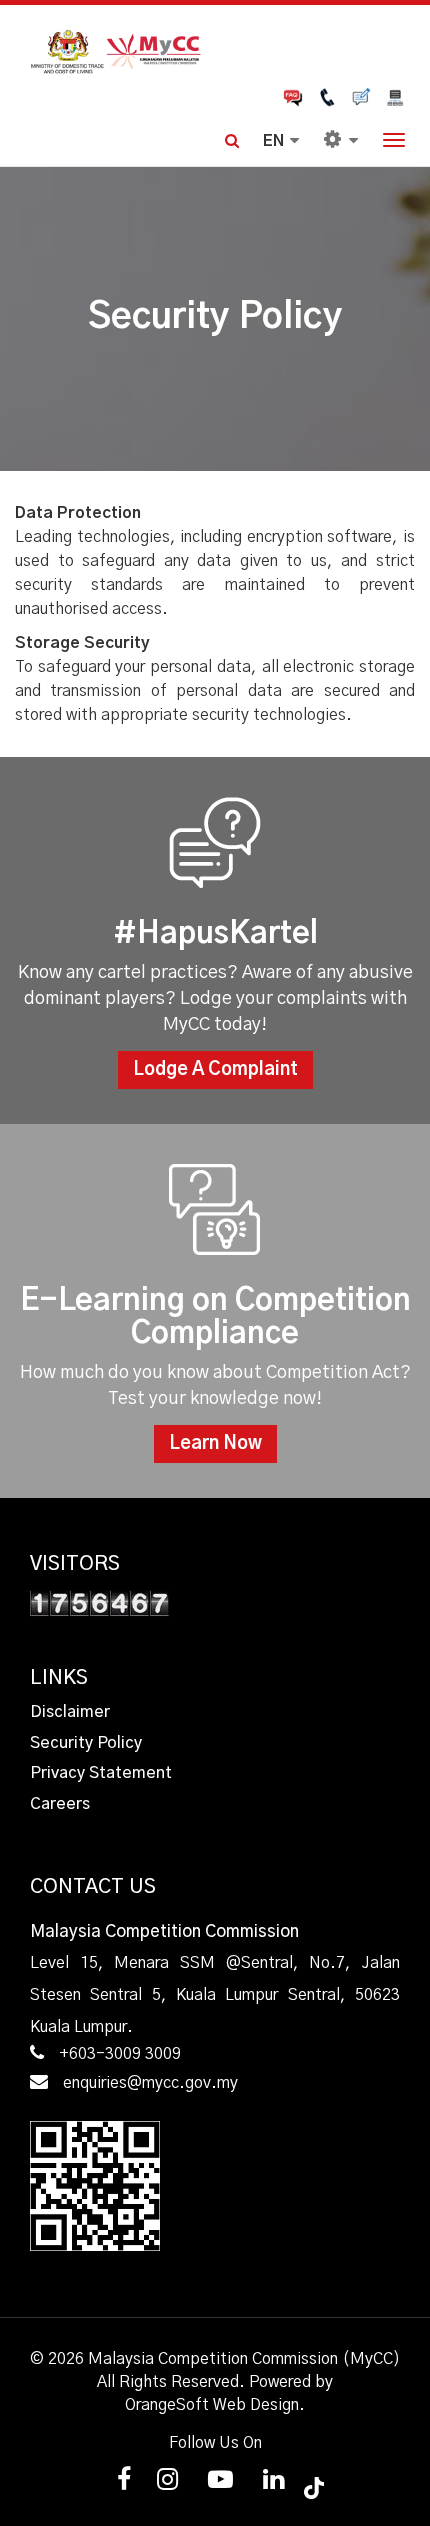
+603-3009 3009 (120, 2054)
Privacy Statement (101, 1773)
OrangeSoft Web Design (212, 2405)
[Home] (215, 49)
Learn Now (215, 1444)
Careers (60, 1804)
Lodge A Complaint (215, 1070)
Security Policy (86, 1743)
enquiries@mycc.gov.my (150, 2083)
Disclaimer (70, 1712)
